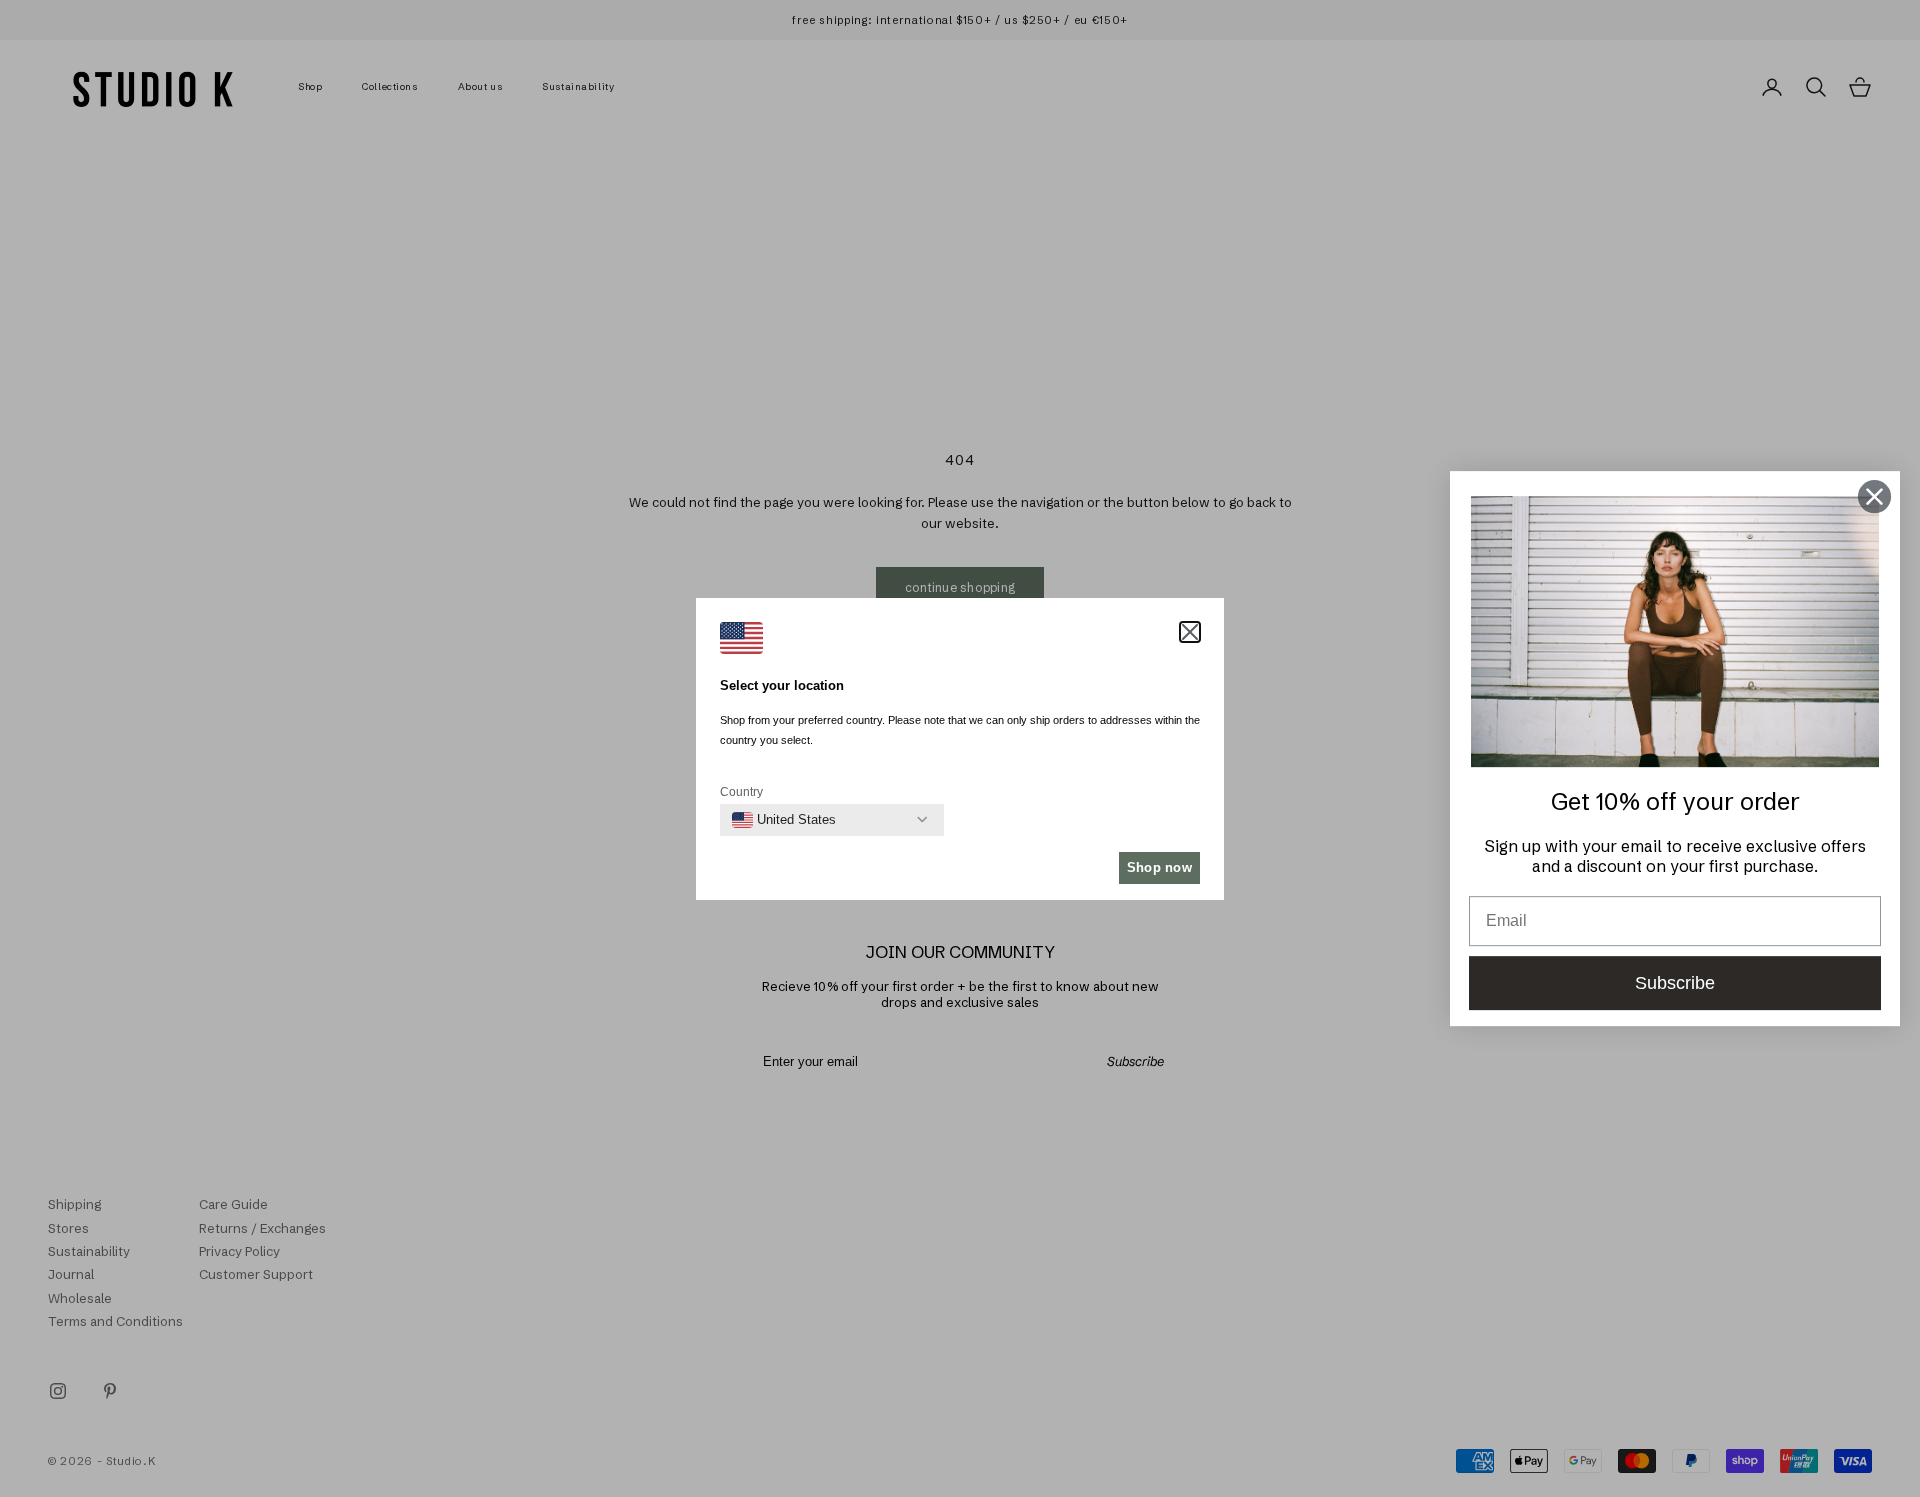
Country (741, 792)
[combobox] (784, 820)
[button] (1190, 632)
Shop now (1159, 867)
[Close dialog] (1874, 496)
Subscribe (1675, 983)
